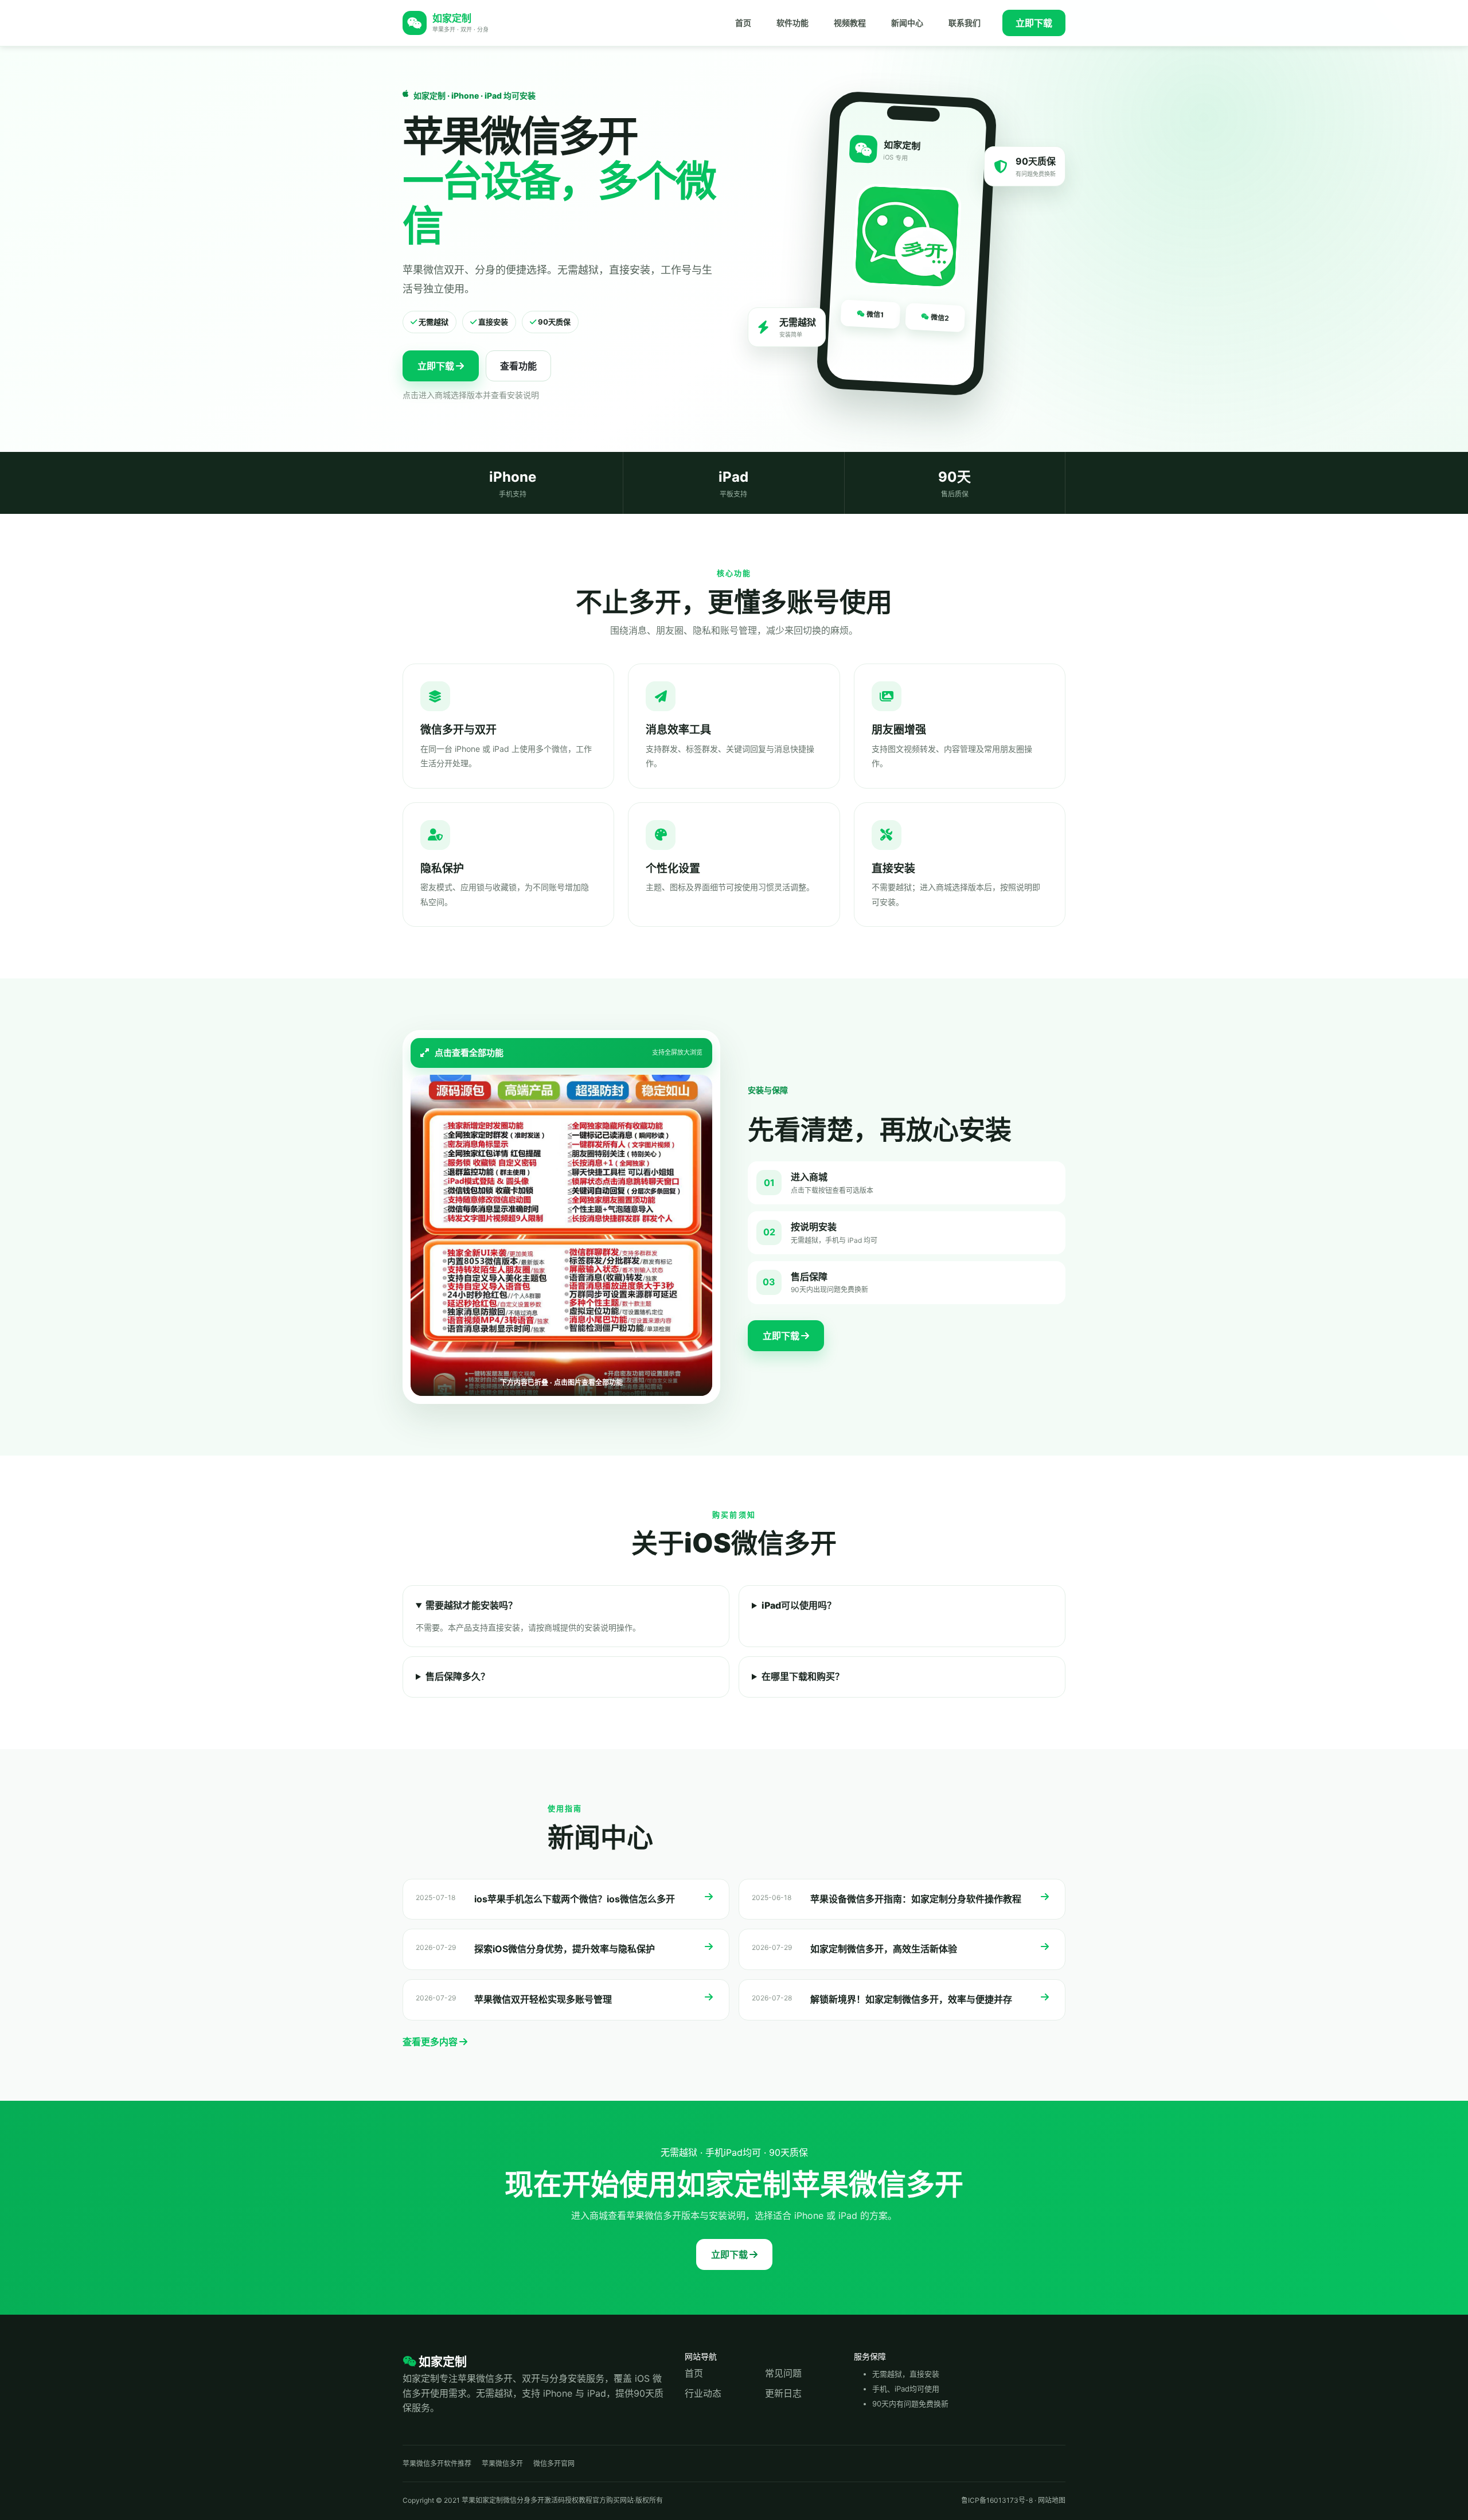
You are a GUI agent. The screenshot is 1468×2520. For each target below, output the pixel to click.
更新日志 (783, 2393)
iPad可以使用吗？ (799, 1605)
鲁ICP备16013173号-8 (997, 2500)
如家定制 (442, 2361)
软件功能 (792, 23)
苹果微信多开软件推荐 (437, 2464)
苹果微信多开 (502, 2464)
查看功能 (518, 366)
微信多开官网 (554, 2464)
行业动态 (703, 2393)
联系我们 (965, 23)
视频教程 (850, 23)
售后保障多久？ (458, 1676)
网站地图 (1052, 2500)
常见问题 (783, 2373)
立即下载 (1034, 23)
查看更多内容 (431, 2042)
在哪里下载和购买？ (803, 1676)
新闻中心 (907, 23)
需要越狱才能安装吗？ (471, 1605)
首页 (743, 23)
